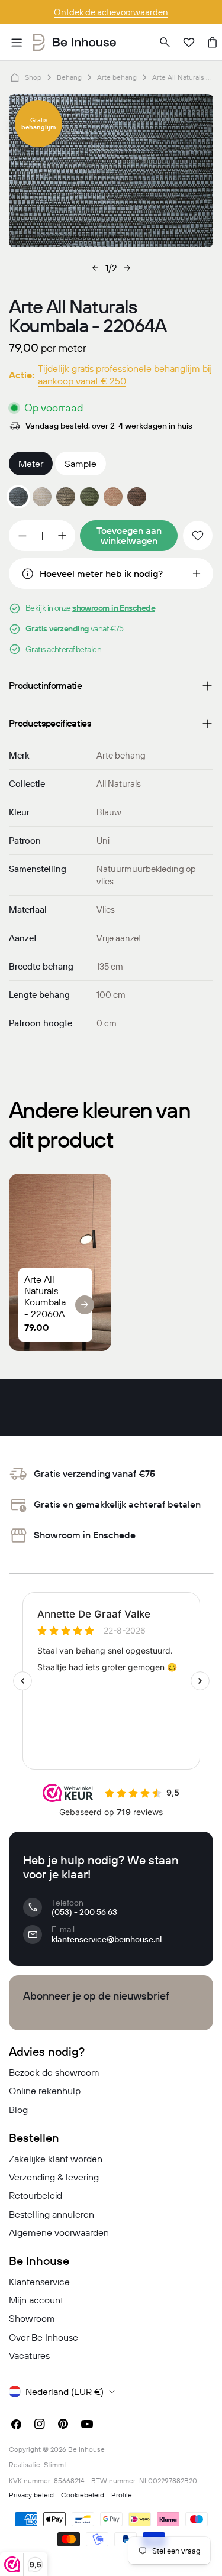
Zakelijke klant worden (56, 2159)
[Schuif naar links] (95, 268)
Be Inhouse (86, 2449)
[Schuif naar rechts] (127, 268)
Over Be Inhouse (44, 2337)
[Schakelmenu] (17, 43)
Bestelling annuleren (52, 2214)
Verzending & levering (54, 2177)
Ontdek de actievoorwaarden (111, 12)
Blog (18, 2110)
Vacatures (29, 2355)
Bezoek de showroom (54, 2072)
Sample (81, 464)
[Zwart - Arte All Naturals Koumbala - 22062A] (66, 497)
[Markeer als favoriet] (198, 536)
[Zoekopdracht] (165, 43)
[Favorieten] (189, 43)
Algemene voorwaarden (59, 2232)
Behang (69, 77)
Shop (33, 77)
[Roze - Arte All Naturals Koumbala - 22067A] (137, 497)
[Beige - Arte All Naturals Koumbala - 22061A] (42, 497)
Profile (122, 2495)
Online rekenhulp (45, 2091)
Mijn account (36, 2300)
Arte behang (117, 77)
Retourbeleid (36, 2195)
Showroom (32, 2318)
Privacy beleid (31, 2495)
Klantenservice (39, 2282)
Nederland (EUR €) (65, 2392)
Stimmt (55, 2465)
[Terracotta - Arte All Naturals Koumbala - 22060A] (113, 497)
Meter (31, 464)
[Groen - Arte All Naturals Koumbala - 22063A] (89, 497)
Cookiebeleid (83, 2495)
